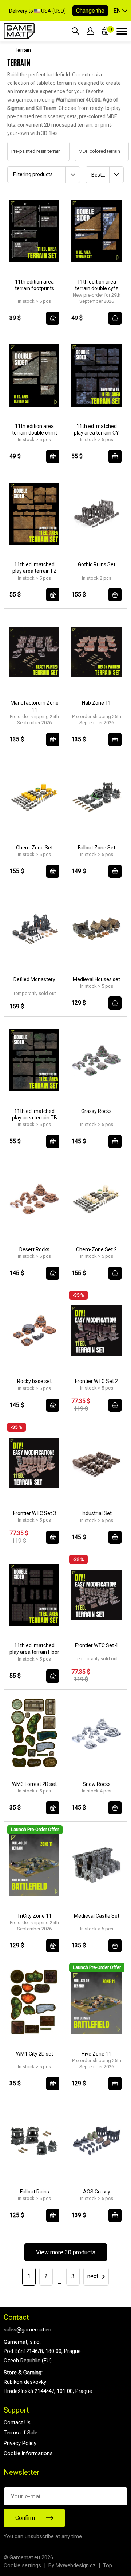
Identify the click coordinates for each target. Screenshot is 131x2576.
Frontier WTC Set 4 (96, 1645)
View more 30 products (66, 2252)
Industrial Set (97, 1513)
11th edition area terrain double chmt (35, 429)
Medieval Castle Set (97, 1916)
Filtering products (33, 174)
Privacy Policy (20, 2443)
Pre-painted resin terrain (29, 151)
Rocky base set (34, 1381)
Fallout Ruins (35, 2192)
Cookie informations (28, 2453)
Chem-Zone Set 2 (96, 1249)
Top (108, 2565)
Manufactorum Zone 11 (35, 706)
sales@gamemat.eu (27, 2330)
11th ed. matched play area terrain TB (35, 1114)
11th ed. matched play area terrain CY (96, 429)
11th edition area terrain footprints (35, 285)
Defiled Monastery (34, 979)
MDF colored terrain (92, 151)
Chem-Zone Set (34, 848)
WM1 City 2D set (35, 2054)
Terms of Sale (21, 2433)
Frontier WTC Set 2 (96, 1381)
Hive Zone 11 (96, 2054)
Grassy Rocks (96, 1111)
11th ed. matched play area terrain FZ (35, 568)
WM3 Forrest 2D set (34, 1784)
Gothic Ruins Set (97, 564)
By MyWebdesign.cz (72, 2565)
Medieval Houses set (96, 979)
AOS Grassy (97, 2192)
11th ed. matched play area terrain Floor (34, 1649)
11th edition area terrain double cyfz (97, 285)
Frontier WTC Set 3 (35, 1513)
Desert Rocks (34, 1249)
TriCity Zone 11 (34, 1916)
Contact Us (17, 2422)
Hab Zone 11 (96, 703)
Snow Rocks (97, 1784)
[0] (105, 31)
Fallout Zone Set (97, 848)
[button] (120, 11)
